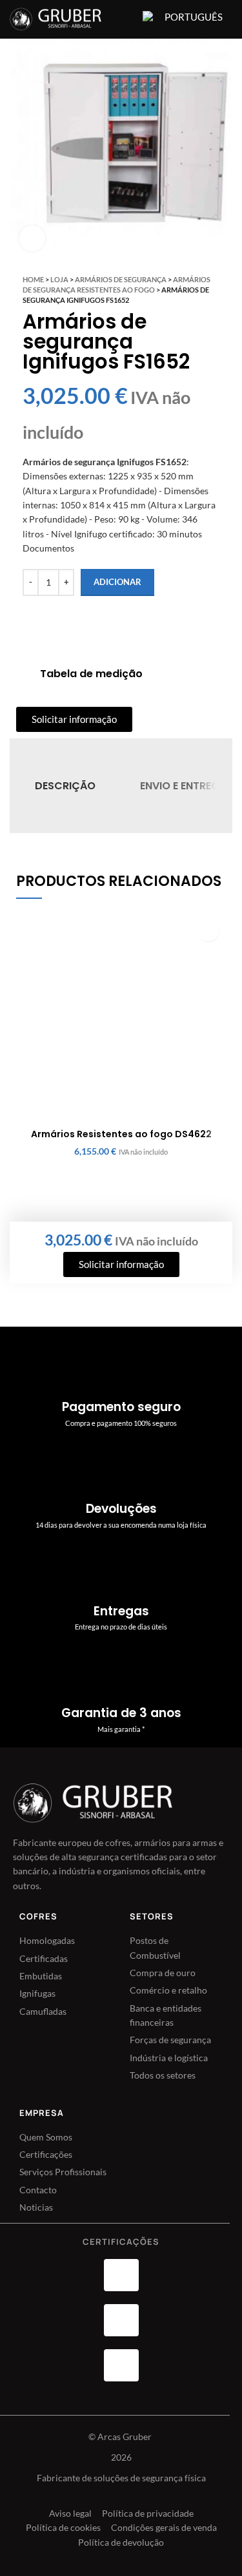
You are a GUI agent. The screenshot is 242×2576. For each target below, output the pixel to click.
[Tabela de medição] (23, 674)
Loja (59, 279)
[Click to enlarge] (32, 238)
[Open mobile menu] (125, 19)
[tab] (65, 786)
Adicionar (117, 582)
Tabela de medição (91, 674)
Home (33, 279)
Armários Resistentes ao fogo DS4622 (121, 1134)
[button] (208, 930)
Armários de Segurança (121, 279)
